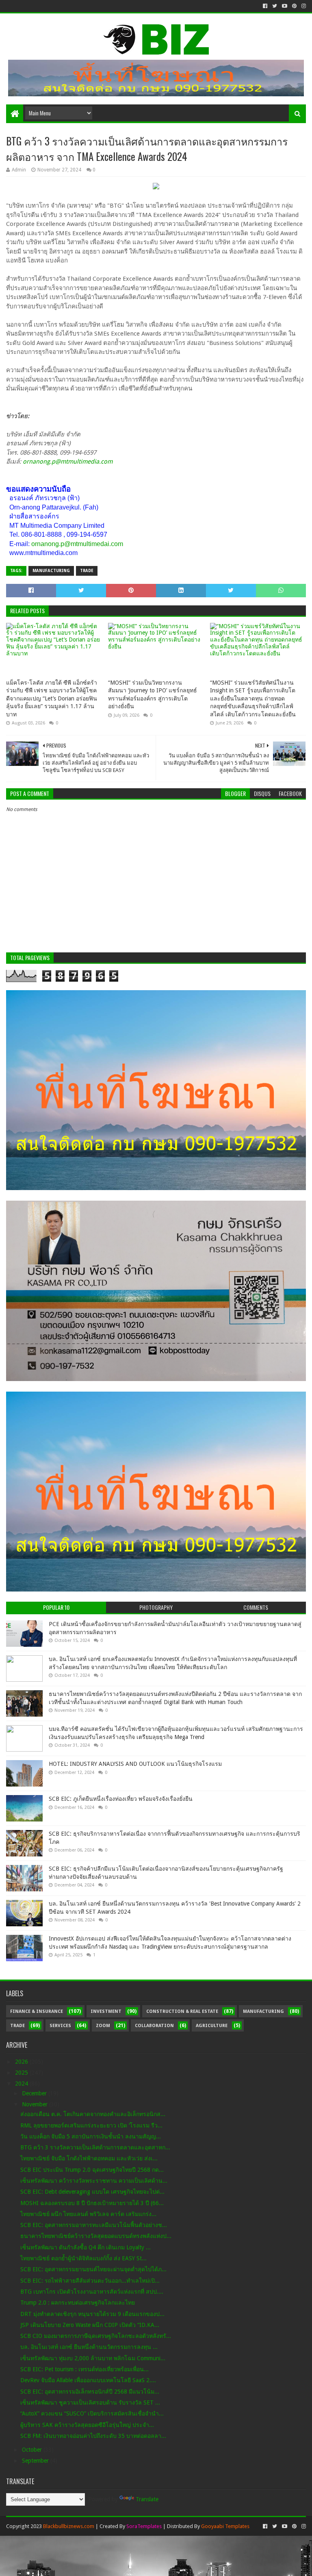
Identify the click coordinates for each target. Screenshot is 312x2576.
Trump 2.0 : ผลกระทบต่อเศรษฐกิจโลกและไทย (78, 2303)
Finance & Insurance (37, 2011)
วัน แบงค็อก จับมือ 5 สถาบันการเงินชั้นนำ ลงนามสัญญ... (91, 2136)
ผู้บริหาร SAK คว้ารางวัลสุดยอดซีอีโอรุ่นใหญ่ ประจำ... (87, 2425)
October (33, 2450)
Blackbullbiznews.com (69, 2526)
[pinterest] (294, 6)
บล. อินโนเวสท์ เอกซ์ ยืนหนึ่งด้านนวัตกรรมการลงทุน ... (89, 2347)
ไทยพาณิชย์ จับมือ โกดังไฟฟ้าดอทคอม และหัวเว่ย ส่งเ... (89, 2158)
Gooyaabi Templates (225, 2526)
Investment (106, 2011)
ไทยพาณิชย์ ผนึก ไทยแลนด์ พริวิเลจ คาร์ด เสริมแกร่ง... (88, 2214)
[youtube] (285, 6)
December (35, 2093)
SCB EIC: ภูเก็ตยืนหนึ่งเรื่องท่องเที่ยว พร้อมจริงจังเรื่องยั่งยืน (121, 1799)
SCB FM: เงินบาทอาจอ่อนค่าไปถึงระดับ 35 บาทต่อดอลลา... (93, 2436)
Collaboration (154, 2026)
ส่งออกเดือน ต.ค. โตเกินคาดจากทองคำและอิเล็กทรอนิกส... (93, 2114)
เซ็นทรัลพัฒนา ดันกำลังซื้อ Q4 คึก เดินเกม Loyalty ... (86, 2247)
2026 (22, 2062)
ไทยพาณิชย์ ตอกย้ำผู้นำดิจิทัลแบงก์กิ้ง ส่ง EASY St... (83, 2258)
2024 (22, 2084)
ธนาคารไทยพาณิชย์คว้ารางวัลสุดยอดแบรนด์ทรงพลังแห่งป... (96, 2236)
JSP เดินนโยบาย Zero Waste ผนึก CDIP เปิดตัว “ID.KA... (90, 2325)
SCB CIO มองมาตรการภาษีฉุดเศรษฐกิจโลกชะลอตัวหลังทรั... (96, 2336)
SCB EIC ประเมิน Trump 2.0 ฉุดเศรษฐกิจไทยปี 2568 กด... (92, 2170)
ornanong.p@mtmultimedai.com (77, 544)
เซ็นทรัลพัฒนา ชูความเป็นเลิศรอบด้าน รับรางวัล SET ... (90, 2403)
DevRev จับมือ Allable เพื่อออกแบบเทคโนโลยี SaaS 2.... (88, 2380)
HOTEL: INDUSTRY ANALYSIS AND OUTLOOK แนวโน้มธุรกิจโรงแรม (135, 1764)
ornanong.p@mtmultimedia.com (68, 462)
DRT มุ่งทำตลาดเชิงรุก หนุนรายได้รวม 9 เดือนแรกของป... (92, 2314)
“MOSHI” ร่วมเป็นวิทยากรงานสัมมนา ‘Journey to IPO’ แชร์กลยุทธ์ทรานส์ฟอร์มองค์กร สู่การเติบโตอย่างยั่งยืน (153, 695)
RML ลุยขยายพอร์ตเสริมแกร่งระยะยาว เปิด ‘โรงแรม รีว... (91, 2125)
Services (60, 2026)
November (36, 2104)
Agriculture (212, 2026)
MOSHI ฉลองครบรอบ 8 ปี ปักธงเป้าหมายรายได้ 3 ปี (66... (92, 2203)
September (36, 2461)
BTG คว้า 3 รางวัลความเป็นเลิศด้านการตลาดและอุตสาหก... (95, 2147)
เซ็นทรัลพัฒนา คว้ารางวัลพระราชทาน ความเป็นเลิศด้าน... (94, 2181)
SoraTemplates (144, 2526)
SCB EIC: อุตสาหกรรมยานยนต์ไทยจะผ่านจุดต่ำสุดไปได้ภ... (93, 2269)
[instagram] (303, 6)
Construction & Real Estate (182, 2011)
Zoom (103, 2026)
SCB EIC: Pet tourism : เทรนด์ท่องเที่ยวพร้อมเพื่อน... (84, 2369)
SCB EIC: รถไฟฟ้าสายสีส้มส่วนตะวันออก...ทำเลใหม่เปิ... (90, 2281)
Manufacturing (51, 571)
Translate (147, 2499)
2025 (22, 2073)
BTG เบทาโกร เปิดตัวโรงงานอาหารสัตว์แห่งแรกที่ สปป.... (92, 2292)
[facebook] (265, 6)
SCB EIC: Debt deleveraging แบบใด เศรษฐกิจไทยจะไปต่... (92, 2192)
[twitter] (275, 6)
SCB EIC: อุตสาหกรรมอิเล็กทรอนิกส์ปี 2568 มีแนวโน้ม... (90, 2392)
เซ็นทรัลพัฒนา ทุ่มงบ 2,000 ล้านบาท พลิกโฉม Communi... (93, 2358)
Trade (87, 571)
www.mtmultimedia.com (43, 553)
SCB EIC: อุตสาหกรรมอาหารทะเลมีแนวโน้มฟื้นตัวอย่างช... (94, 2225)
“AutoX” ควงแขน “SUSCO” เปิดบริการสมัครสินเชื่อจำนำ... (92, 2413)
